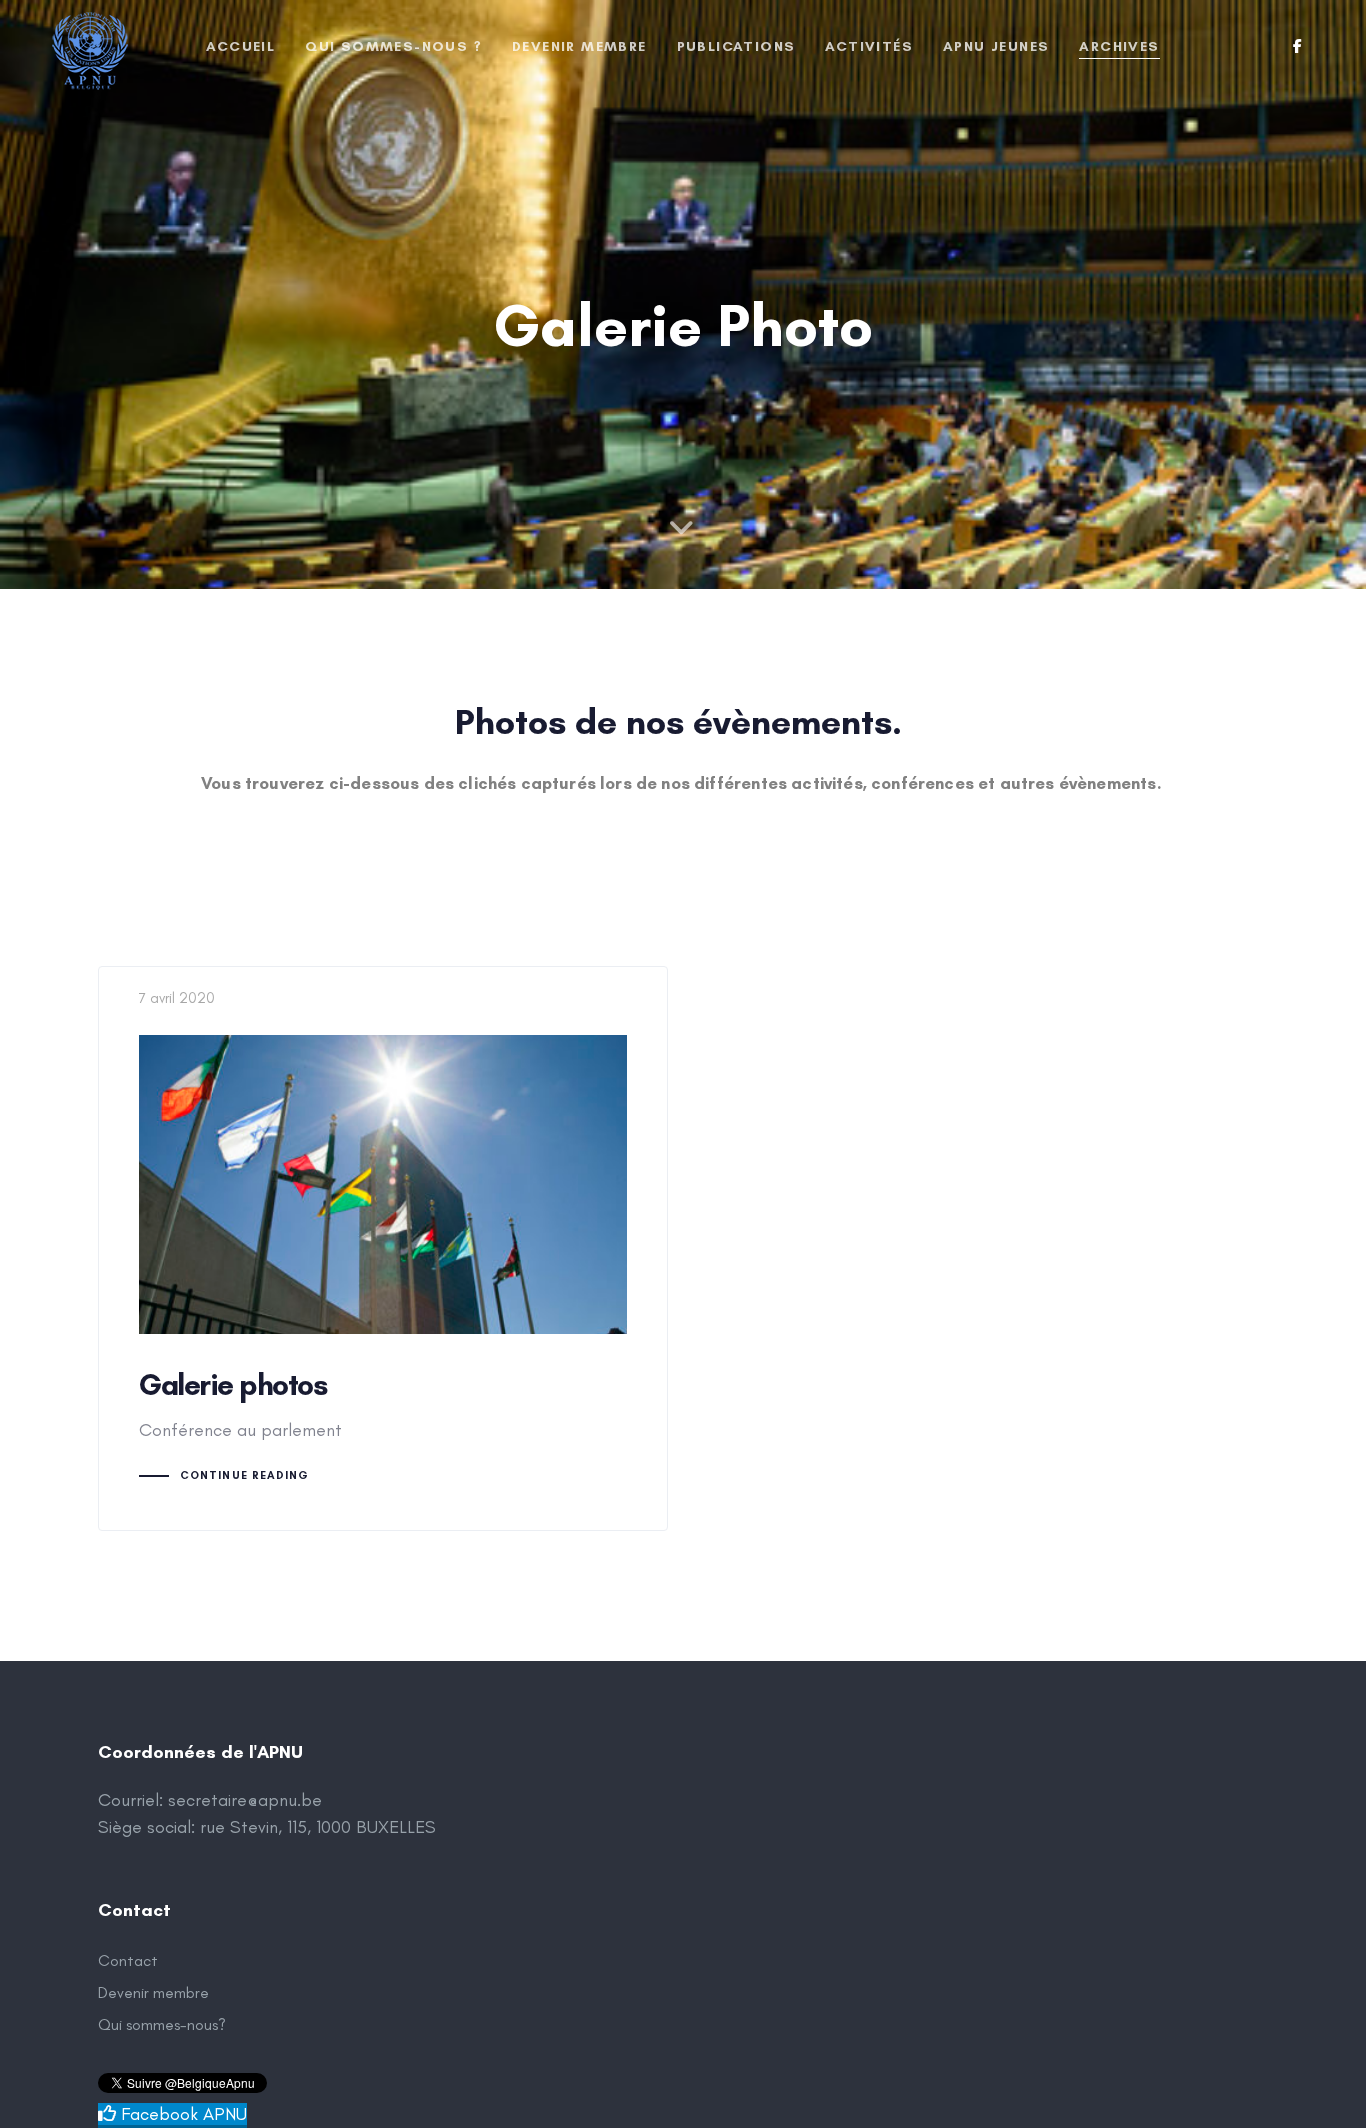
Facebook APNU (181, 2114)
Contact (128, 1960)
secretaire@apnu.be (245, 1800)
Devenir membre (153, 1992)
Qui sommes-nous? (162, 2024)
